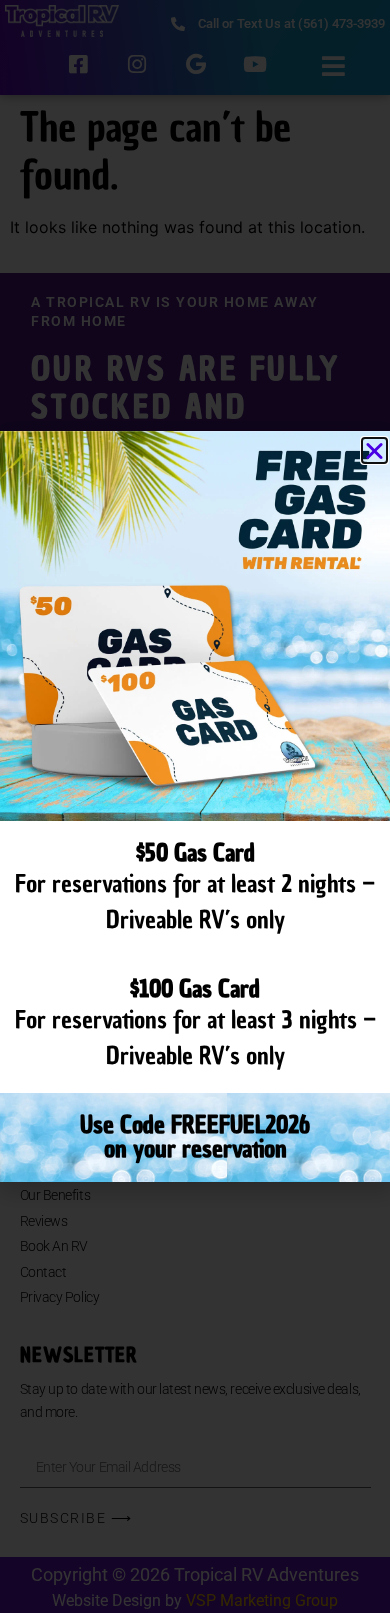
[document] (195, 806)
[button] (374, 450)
